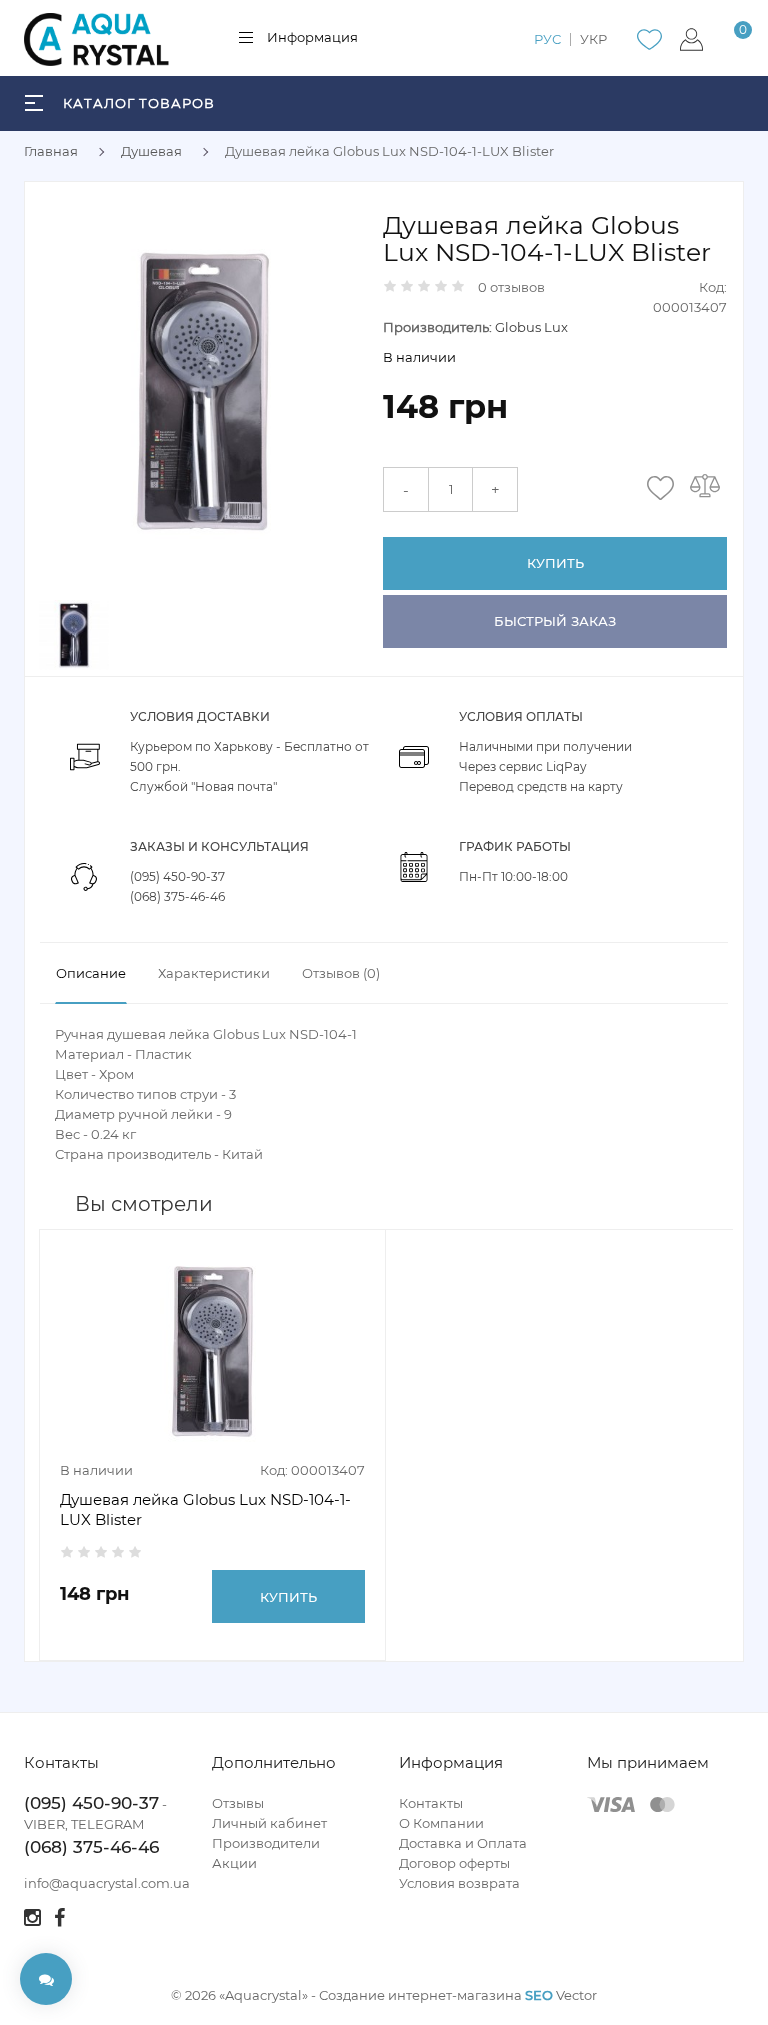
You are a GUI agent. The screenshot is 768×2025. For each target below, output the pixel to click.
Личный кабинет (269, 1823)
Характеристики (214, 973)
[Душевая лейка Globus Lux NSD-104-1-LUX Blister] (202, 389)
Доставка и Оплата (463, 1843)
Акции (234, 1863)
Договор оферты (454, 1863)
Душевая (151, 151)
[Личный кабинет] (691, 39)
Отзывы (238, 1803)
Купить (555, 563)
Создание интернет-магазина (420, 1995)
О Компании (441, 1823)
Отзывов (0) (341, 973)
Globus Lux (531, 327)
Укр (593, 39)
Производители (266, 1843)
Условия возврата (459, 1883)
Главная (51, 151)
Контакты (431, 1803)
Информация (312, 37)
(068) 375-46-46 (177, 896)
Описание (91, 973)
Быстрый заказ (555, 621)
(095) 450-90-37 (177, 876)
